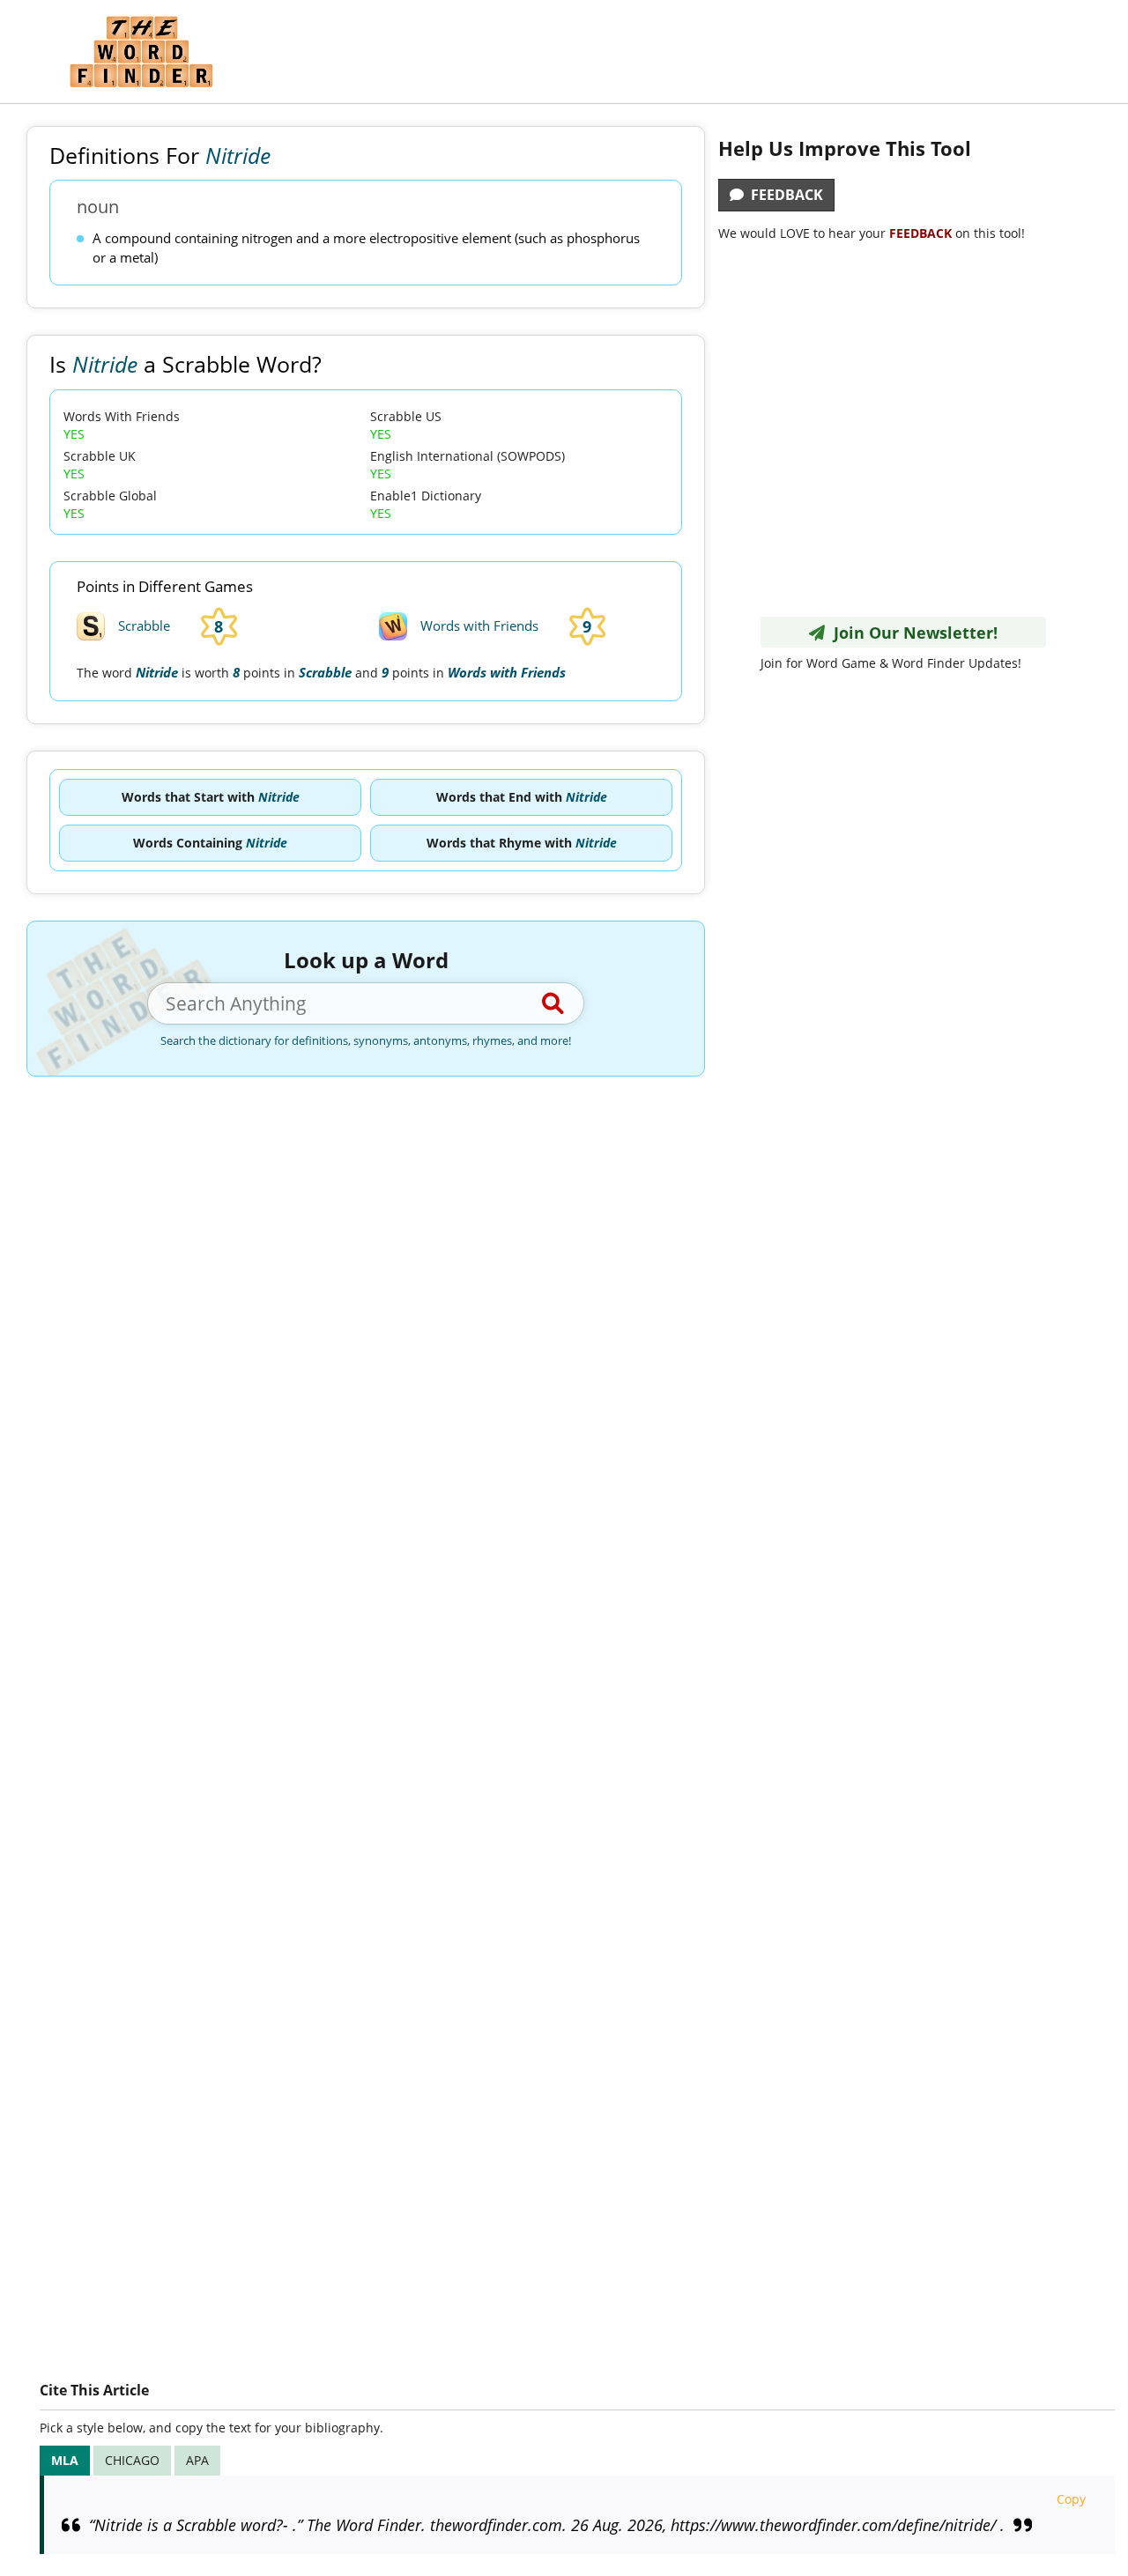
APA (197, 2460)
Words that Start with (211, 797)
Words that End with (522, 797)
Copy (1071, 2499)
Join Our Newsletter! (911, 633)
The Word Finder (141, 52)
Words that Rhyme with (522, 843)
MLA (65, 2460)
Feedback (783, 195)
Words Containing (210, 843)
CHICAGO (132, 2460)
